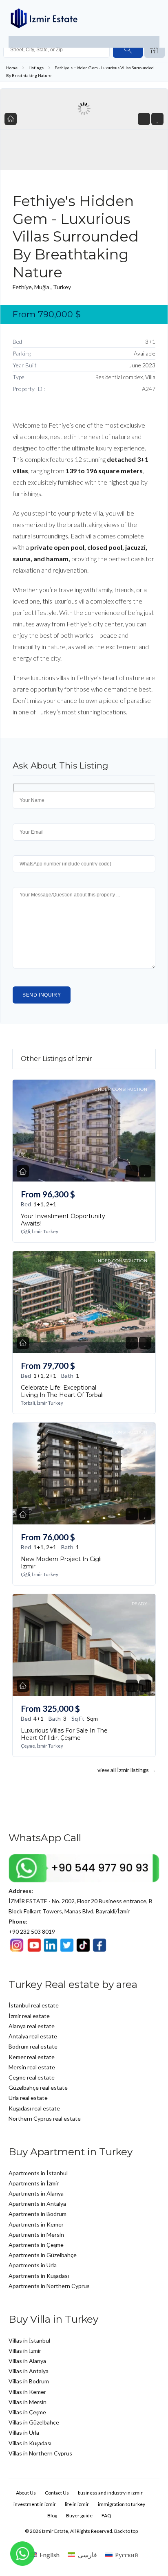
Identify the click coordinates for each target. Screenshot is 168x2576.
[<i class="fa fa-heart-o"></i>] (158, 119)
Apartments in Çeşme (36, 2245)
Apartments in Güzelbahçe (43, 2255)
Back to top (126, 2531)
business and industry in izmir (110, 2493)
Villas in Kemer (27, 2392)
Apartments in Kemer (36, 2224)
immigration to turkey (122, 2504)
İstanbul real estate (34, 2005)
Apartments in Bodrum (38, 2214)
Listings (36, 68)
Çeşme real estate (32, 2077)
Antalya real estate (33, 2036)
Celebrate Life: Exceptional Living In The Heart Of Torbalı (62, 1391)
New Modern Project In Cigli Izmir (61, 1563)
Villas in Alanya (27, 2361)
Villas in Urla (24, 2432)
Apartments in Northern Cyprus (49, 2286)
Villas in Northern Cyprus (40, 2453)
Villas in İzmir (25, 2351)
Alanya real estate (32, 2026)
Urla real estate (28, 2098)
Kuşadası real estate (34, 2108)
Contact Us (57, 2493)
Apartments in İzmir (34, 2183)
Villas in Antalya (29, 2371)
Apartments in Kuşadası (39, 2276)
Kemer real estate (32, 2057)
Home (12, 68)
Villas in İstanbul (29, 2340)
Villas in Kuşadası (30, 2443)
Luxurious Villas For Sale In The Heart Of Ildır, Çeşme (64, 1734)
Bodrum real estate (33, 2046)
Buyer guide (79, 2516)
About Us (26, 2493)
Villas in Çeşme (27, 2412)
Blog (52, 2516)
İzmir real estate (29, 2016)
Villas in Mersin (28, 2402)
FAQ (106, 2516)
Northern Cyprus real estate (45, 2118)
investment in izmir (35, 2504)
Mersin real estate (32, 2067)
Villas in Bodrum (29, 2381)
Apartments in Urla (33, 2265)
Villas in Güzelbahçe (34, 2422)
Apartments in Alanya (36, 2193)
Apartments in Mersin (36, 2235)
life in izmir (77, 2504)
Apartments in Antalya (37, 2204)
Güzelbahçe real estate (38, 2087)
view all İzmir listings (127, 1770)
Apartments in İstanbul (38, 2173)
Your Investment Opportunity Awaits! (63, 1220)
